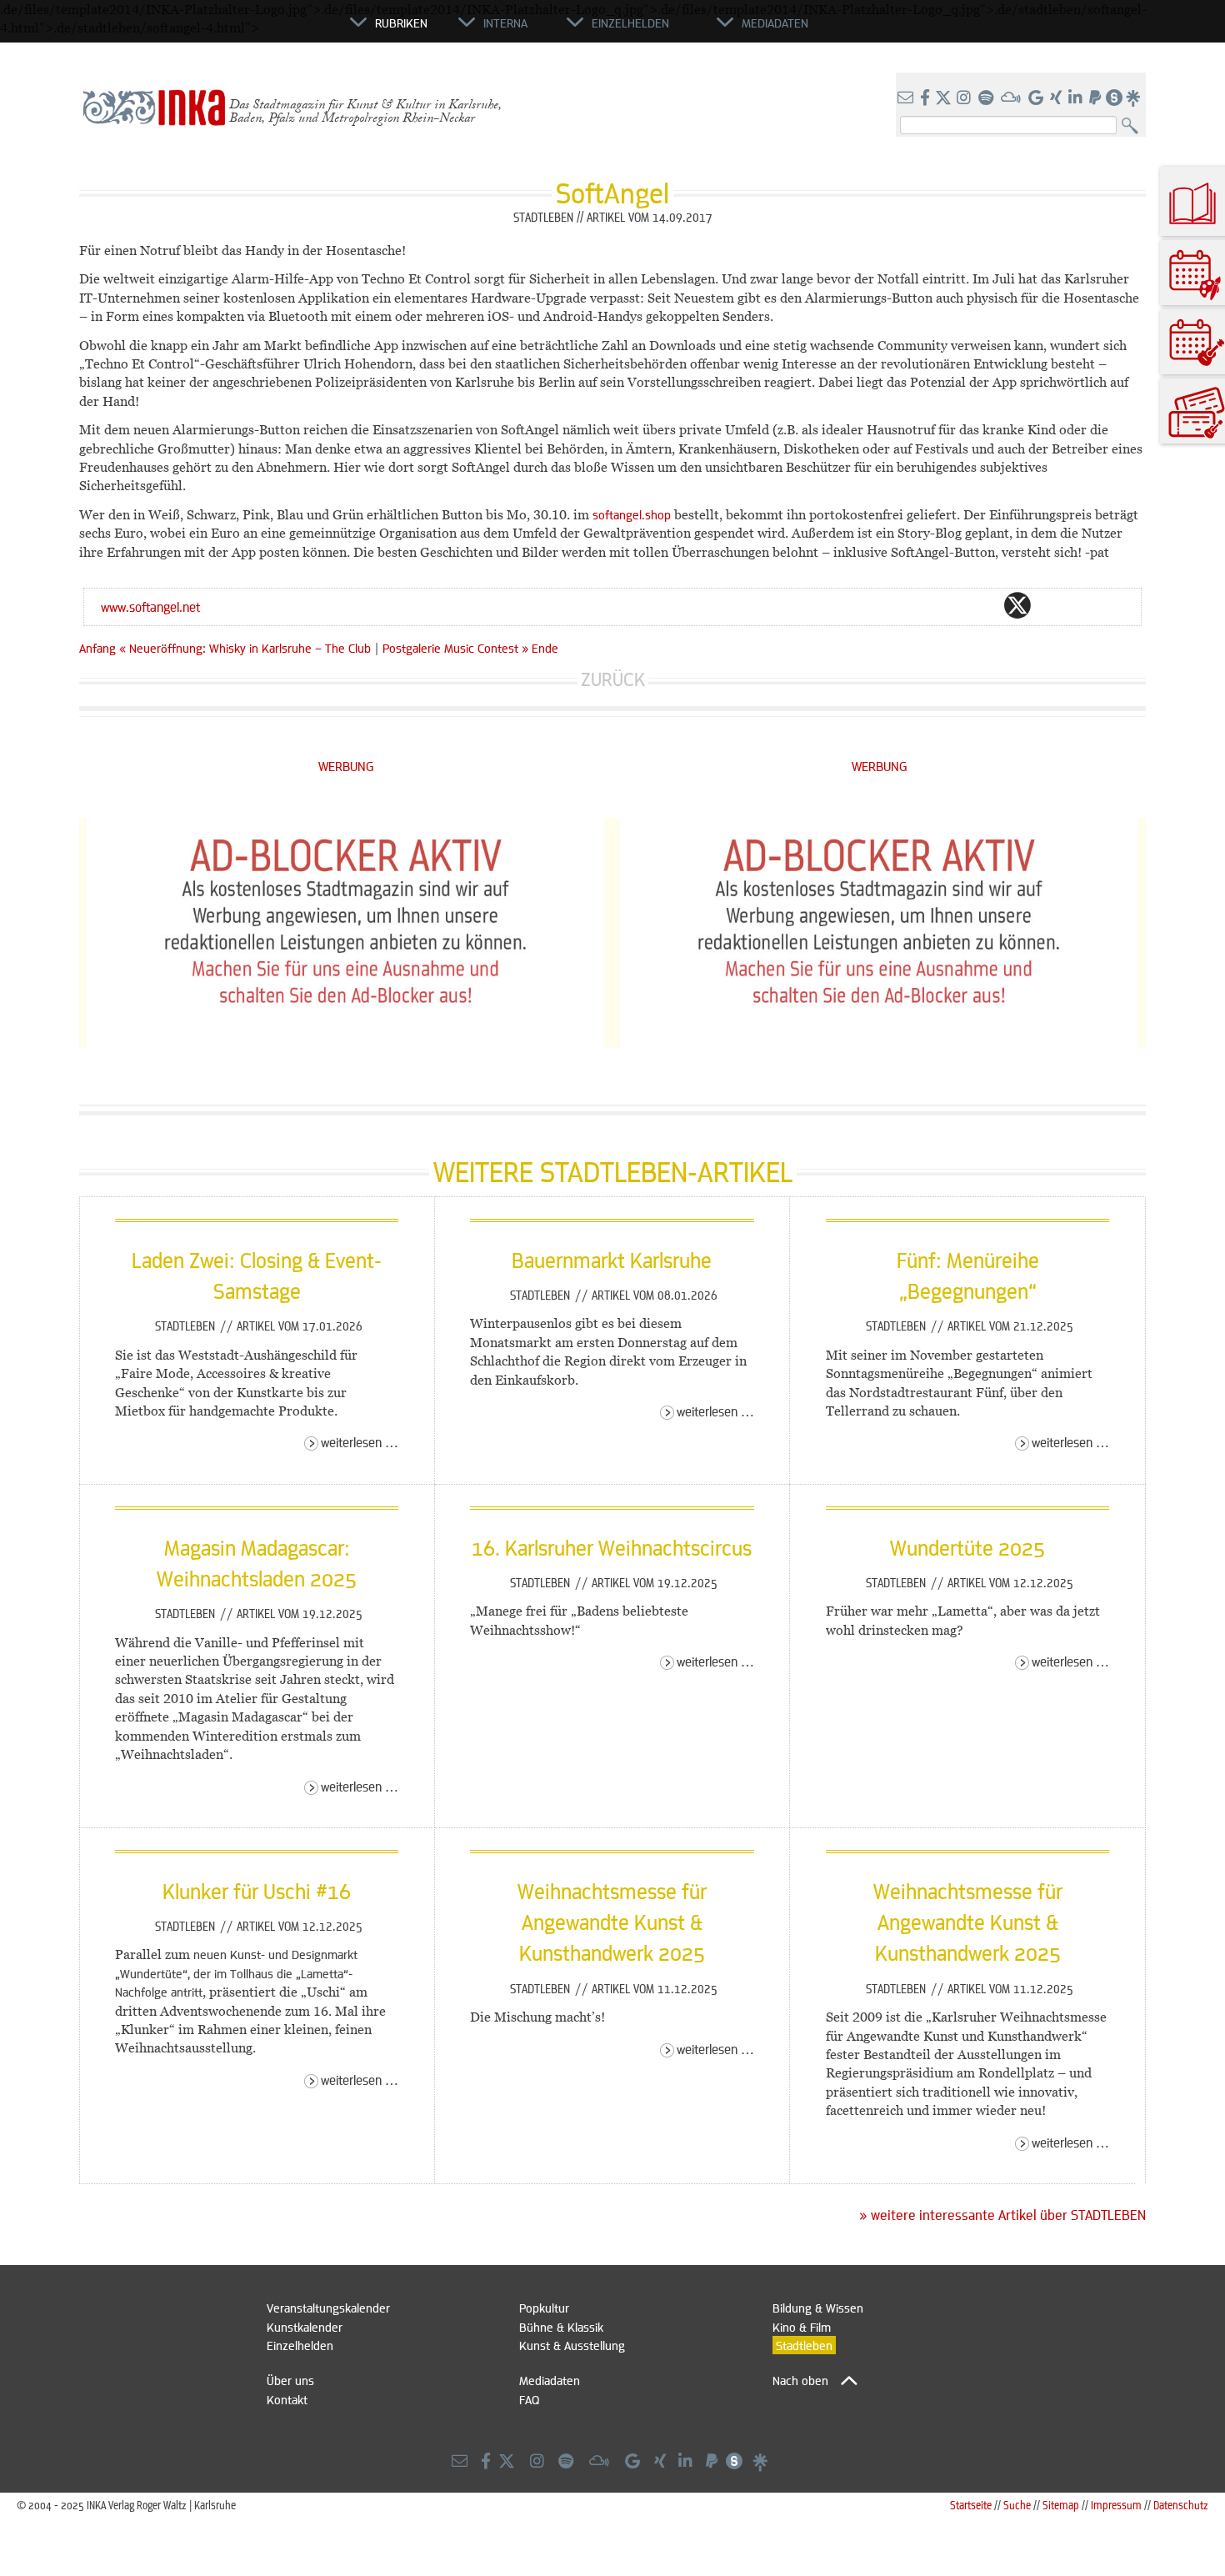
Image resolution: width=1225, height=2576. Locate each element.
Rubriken (401, 23)
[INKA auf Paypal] (1097, 98)
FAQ (529, 2399)
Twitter (1017, 605)
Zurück (613, 679)
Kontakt (287, 2399)
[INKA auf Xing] (1057, 98)
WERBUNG (346, 766)
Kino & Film (802, 2327)
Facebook (984, 605)
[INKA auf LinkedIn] (1077, 98)
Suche (1017, 2505)
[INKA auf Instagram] (965, 98)
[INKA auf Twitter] (943, 98)
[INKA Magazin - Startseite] (275, 30)
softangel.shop (632, 514)
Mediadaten (550, 2380)
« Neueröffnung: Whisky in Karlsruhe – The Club (247, 648)
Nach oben (800, 2380)
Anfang (97, 648)
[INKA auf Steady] (1114, 98)
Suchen (1134, 126)
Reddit (1051, 605)
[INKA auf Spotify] (987, 98)
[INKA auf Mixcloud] (1012, 98)
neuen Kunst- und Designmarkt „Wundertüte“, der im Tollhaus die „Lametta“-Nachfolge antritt (236, 1973)
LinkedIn (1084, 605)
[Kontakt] (907, 98)
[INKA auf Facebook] (927, 98)
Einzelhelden (300, 2345)
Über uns (290, 2380)
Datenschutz (1181, 2505)
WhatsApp (951, 605)
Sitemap (1061, 2505)
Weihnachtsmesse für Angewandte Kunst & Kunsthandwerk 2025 (612, 1922)
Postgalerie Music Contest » (455, 648)
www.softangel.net (150, 606)
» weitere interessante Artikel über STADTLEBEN (1002, 2215)
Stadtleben (187, 1326)
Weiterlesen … (360, 1442)
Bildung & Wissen (818, 2308)
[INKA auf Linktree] (1134, 98)
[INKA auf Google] (1037, 98)
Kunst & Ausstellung (572, 2345)
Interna (505, 23)
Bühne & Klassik (561, 2327)
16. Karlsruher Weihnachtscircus (612, 1547)
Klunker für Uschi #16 (257, 1891)
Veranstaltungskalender (328, 2308)
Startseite (971, 2505)
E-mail (917, 605)
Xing (1117, 605)
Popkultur (544, 2308)
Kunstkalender (305, 2327)
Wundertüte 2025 (967, 1547)
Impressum (1116, 2505)
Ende (545, 648)
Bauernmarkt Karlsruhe (612, 1260)
